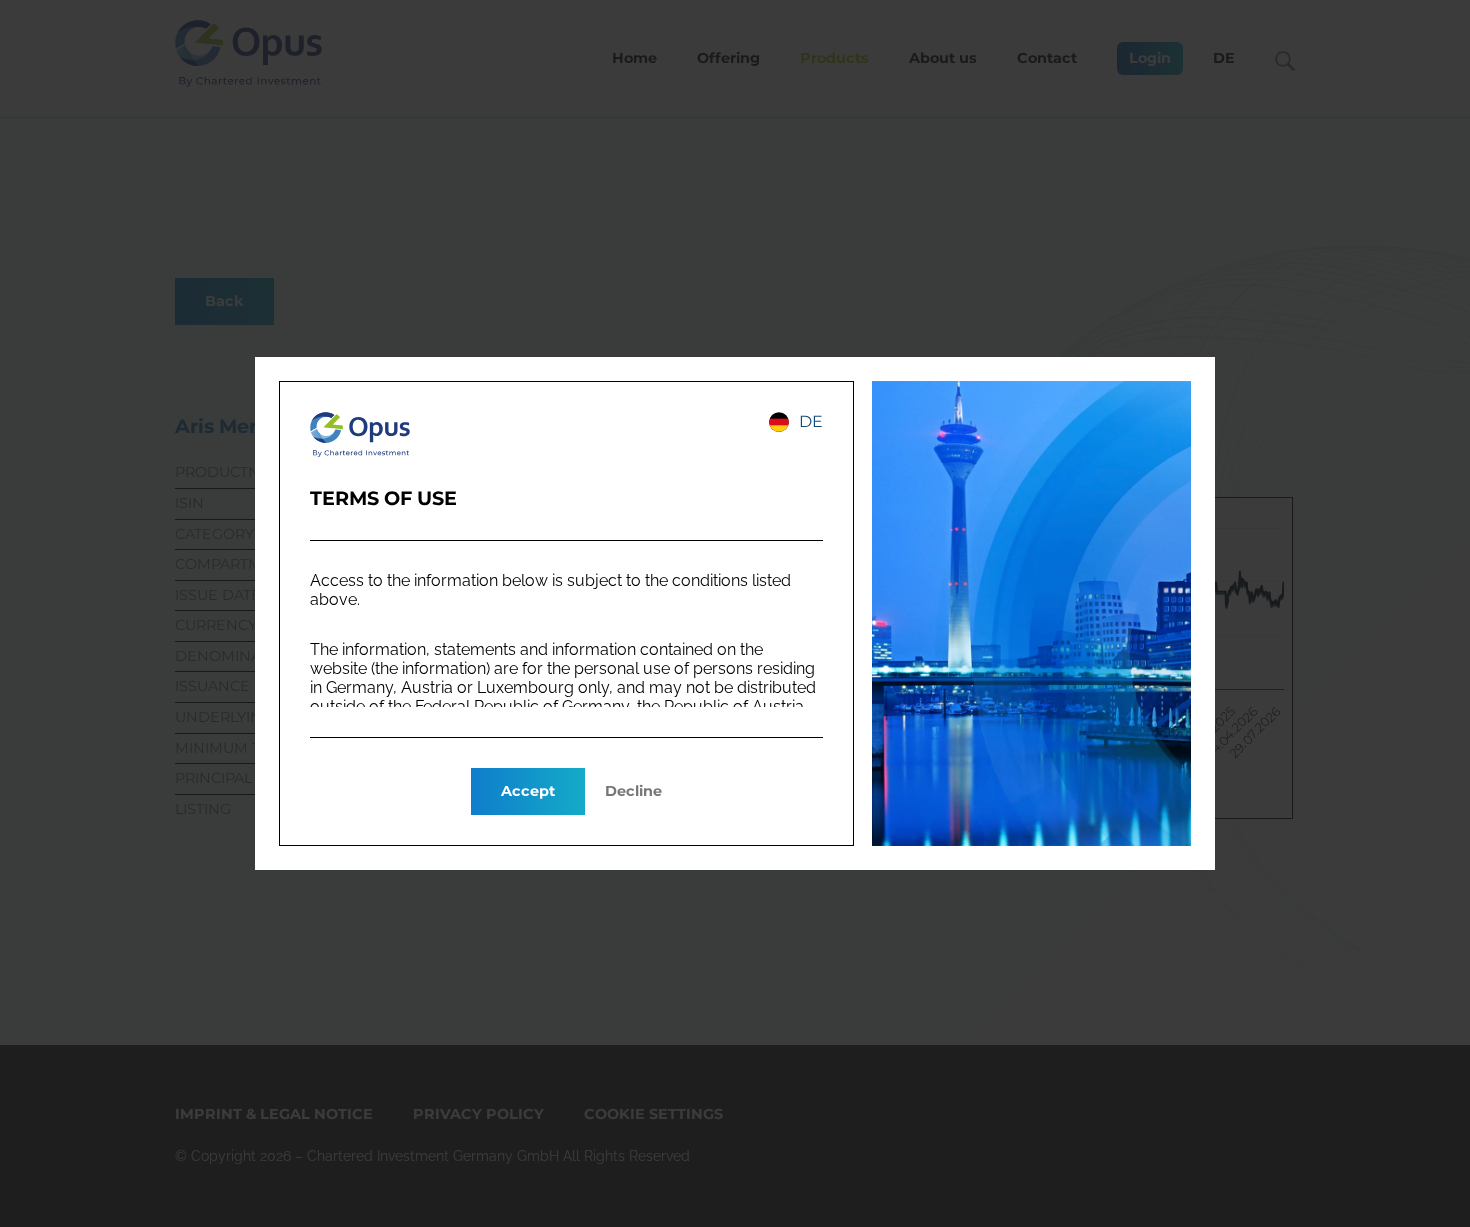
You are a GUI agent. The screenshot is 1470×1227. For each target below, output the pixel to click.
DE (811, 421)
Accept (528, 791)
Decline (633, 791)
